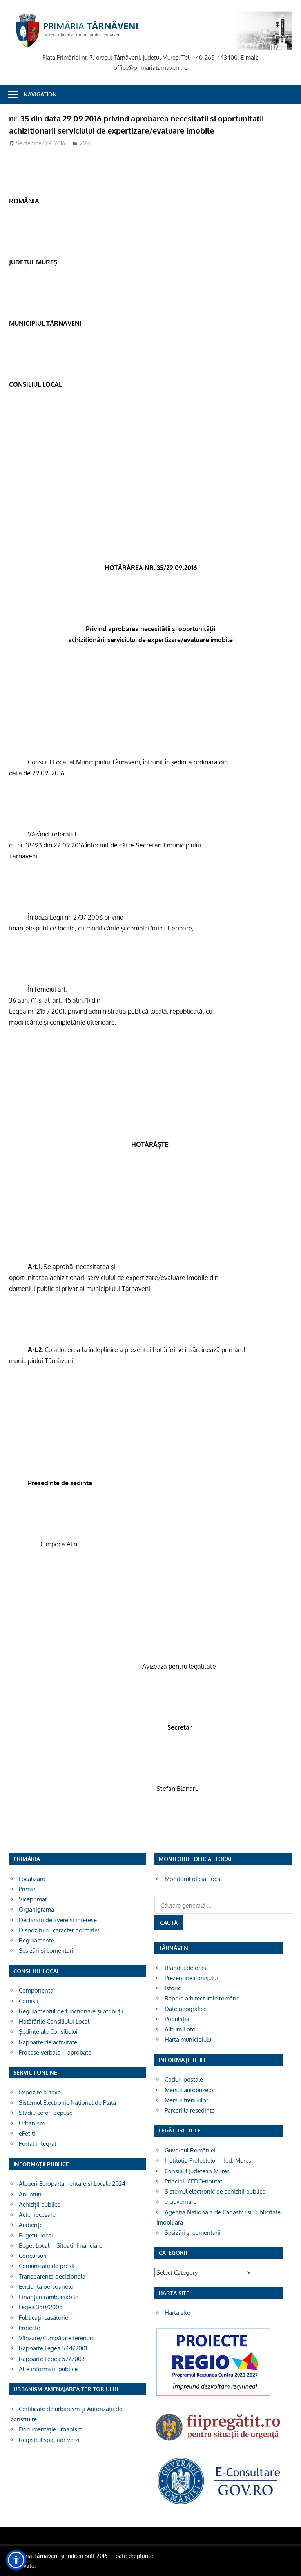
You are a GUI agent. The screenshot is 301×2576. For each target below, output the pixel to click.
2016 (85, 143)
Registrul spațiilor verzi (49, 2440)
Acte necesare (37, 2215)
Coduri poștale (184, 2079)
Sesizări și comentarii (47, 1951)
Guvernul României (190, 2150)
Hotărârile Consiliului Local (54, 2021)
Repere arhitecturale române (202, 1998)
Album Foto (180, 2029)
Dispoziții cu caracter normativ (59, 1930)
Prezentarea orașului (191, 1978)
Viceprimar (33, 1899)
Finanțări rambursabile (49, 2297)
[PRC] (213, 2396)
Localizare (32, 1879)
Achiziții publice (40, 2204)
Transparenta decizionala (52, 2276)
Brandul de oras (185, 1968)
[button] (16, 2560)
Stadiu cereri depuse (46, 2113)
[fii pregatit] (219, 2443)
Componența (36, 1990)
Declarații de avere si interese (58, 1920)
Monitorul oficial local (193, 1879)
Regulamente (36, 1940)
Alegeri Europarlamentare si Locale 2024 (72, 2184)
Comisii (29, 2001)
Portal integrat (38, 2144)
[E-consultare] (219, 2504)
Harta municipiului (189, 2039)
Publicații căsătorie (44, 2318)
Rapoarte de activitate (48, 2042)
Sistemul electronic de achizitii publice (215, 2191)
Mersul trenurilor (186, 2100)
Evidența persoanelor (47, 2287)
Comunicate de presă (47, 2266)
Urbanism (32, 2123)
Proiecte (29, 2328)
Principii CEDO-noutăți (194, 2181)
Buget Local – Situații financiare (61, 2246)
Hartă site (177, 2313)
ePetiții (28, 2133)
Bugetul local (36, 2235)
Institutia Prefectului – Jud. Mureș (208, 2161)
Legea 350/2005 (41, 2307)
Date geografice (186, 2009)
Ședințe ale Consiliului (48, 2032)
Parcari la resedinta (190, 2110)
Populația (177, 2019)
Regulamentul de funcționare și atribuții (71, 2011)
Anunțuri (30, 2194)
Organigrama (36, 1909)
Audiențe (31, 2225)
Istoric (173, 1988)
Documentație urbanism (51, 2429)
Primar (27, 1889)
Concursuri (33, 2256)
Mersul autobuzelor (190, 2090)
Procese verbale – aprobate (55, 2052)
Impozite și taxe (40, 2092)
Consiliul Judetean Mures (197, 2171)
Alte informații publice (48, 2369)
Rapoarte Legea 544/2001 (53, 2348)
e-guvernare (180, 2202)
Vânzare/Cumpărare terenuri (56, 2338)
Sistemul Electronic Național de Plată (67, 2103)
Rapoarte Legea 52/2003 (52, 2359)
